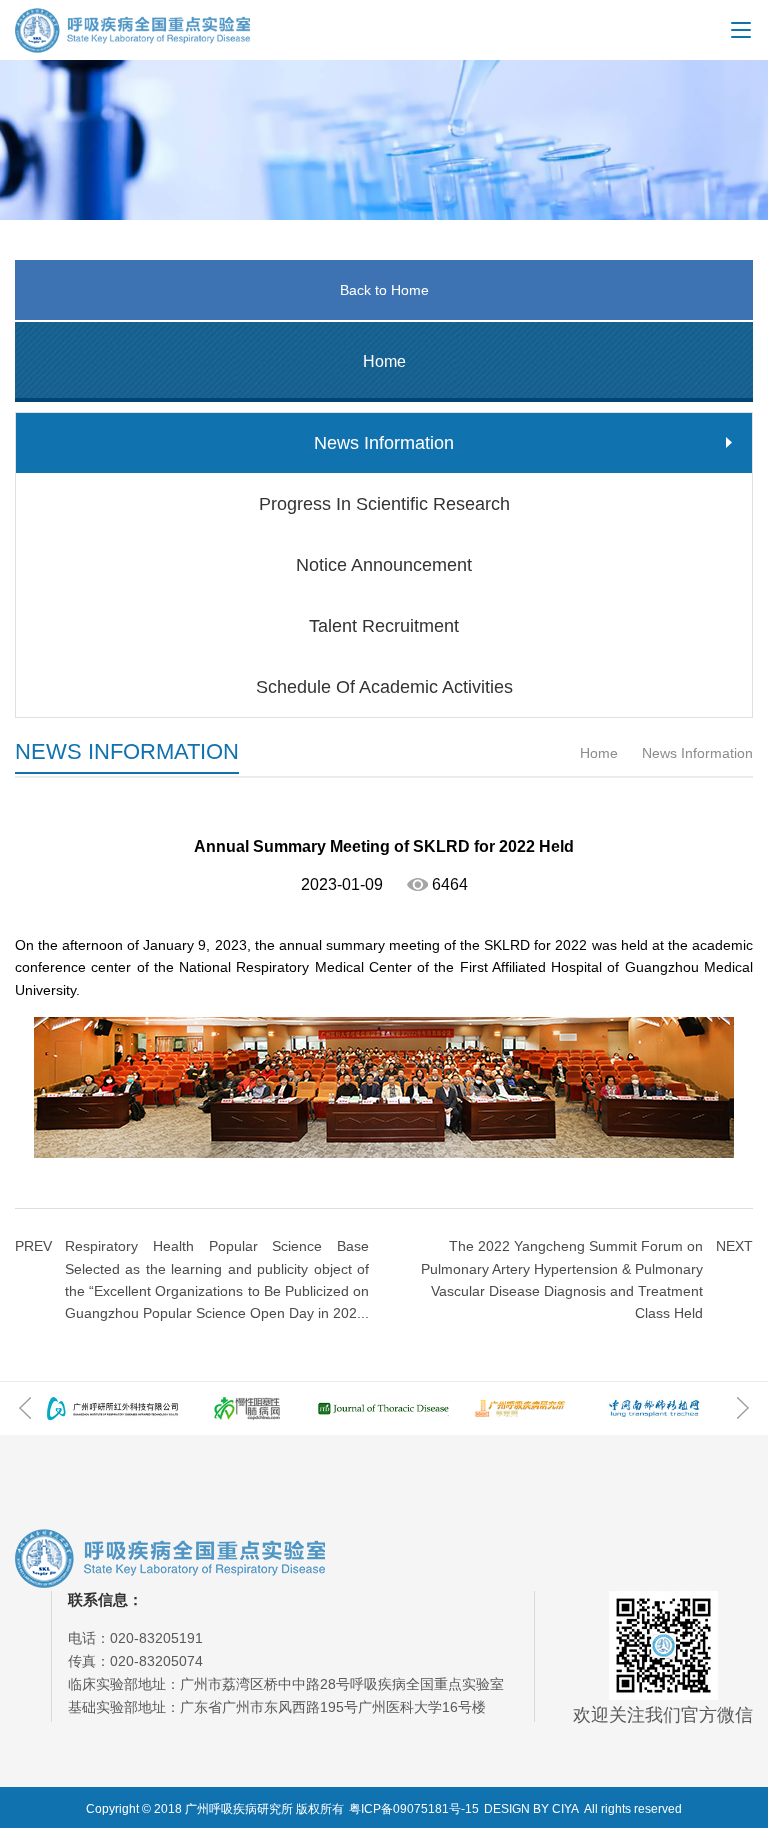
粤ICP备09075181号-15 (414, 1809)
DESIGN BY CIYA (531, 1809)
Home (599, 753)
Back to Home (384, 290)
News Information (695, 753)
